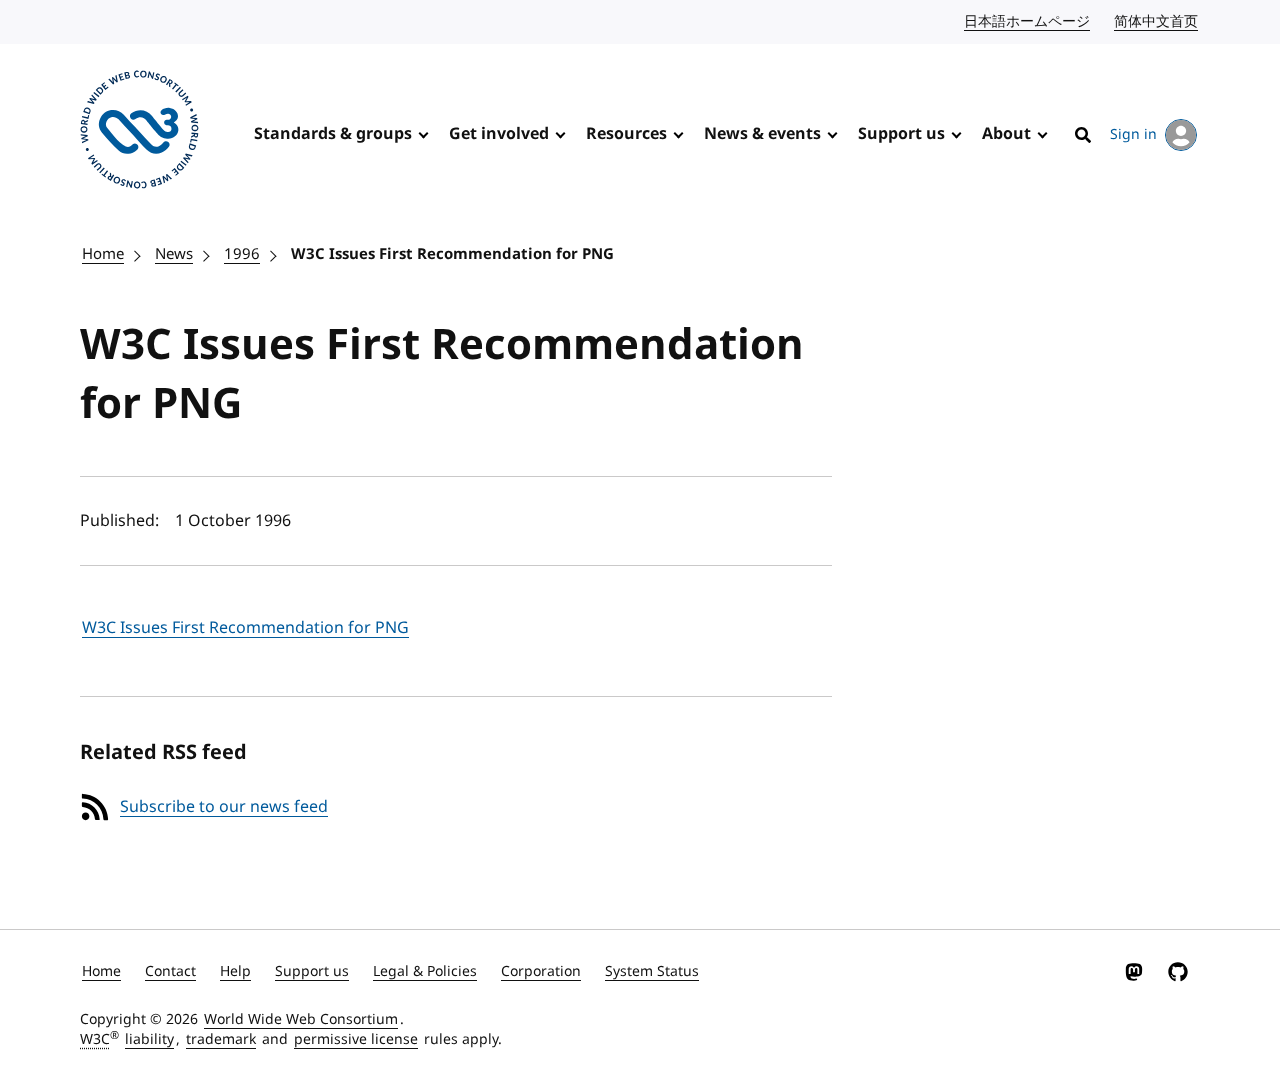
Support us (901, 134)
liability (149, 1039)
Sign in (1133, 134)
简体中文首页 (1157, 21)
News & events (762, 134)
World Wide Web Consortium (301, 1019)
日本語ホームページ (1028, 21)
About (1006, 134)
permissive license (356, 1039)
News (174, 254)
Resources (626, 134)
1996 (242, 254)
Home (103, 254)
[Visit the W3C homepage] (139, 133)
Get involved (499, 134)
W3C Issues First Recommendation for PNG (452, 254)
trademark (221, 1039)
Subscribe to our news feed (224, 807)
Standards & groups (333, 134)
